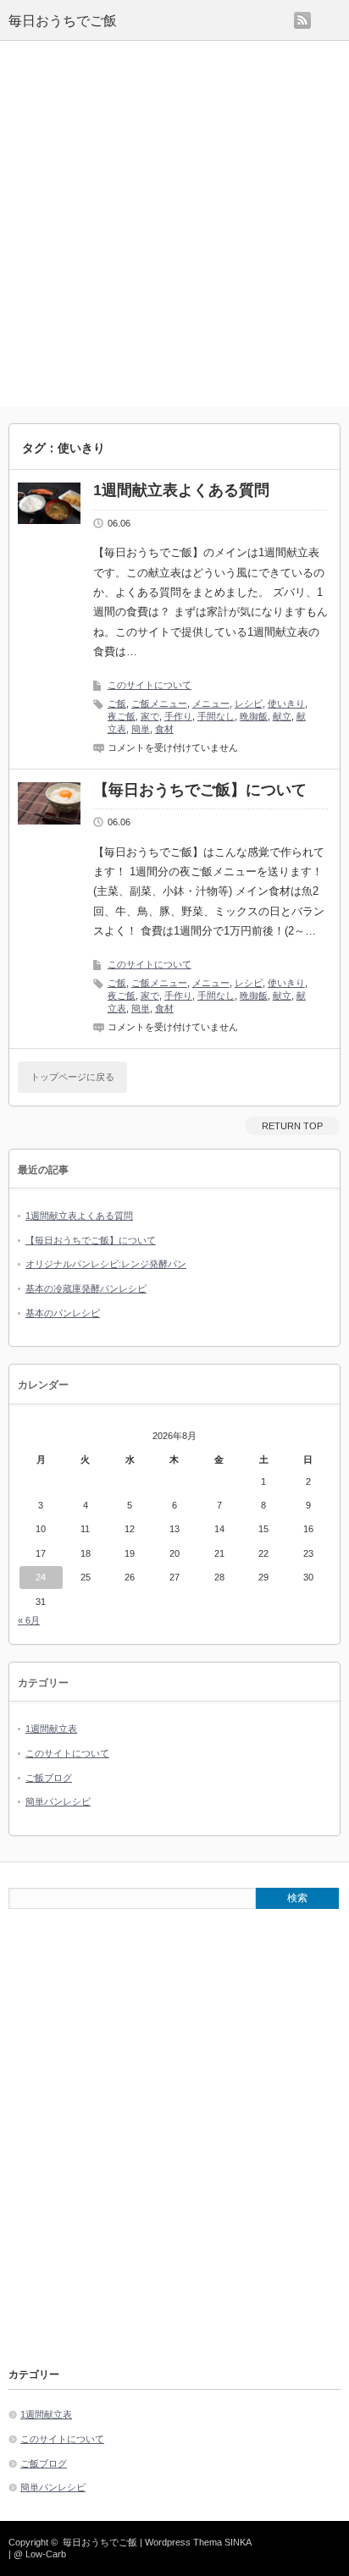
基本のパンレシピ (63, 1313)
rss (302, 20)
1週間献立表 (51, 1729)
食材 (164, 729)
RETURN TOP (292, 1126)
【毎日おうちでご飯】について (200, 790)
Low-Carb (46, 2554)
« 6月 (29, 1620)
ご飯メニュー (159, 703)
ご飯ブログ (49, 1778)
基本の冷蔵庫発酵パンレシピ (86, 1288)
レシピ (249, 703)
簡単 (141, 729)
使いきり (286, 703)
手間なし (216, 716)
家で (150, 716)
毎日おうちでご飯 (63, 21)
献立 (282, 716)
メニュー (211, 703)
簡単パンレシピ (58, 1801)
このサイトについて (150, 685)
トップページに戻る (72, 1077)
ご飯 (117, 703)
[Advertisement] (174, 223)
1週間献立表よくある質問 (181, 490)
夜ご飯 (122, 716)
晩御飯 (254, 716)
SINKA (238, 2542)
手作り (178, 716)
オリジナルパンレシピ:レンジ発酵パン (106, 1264)
